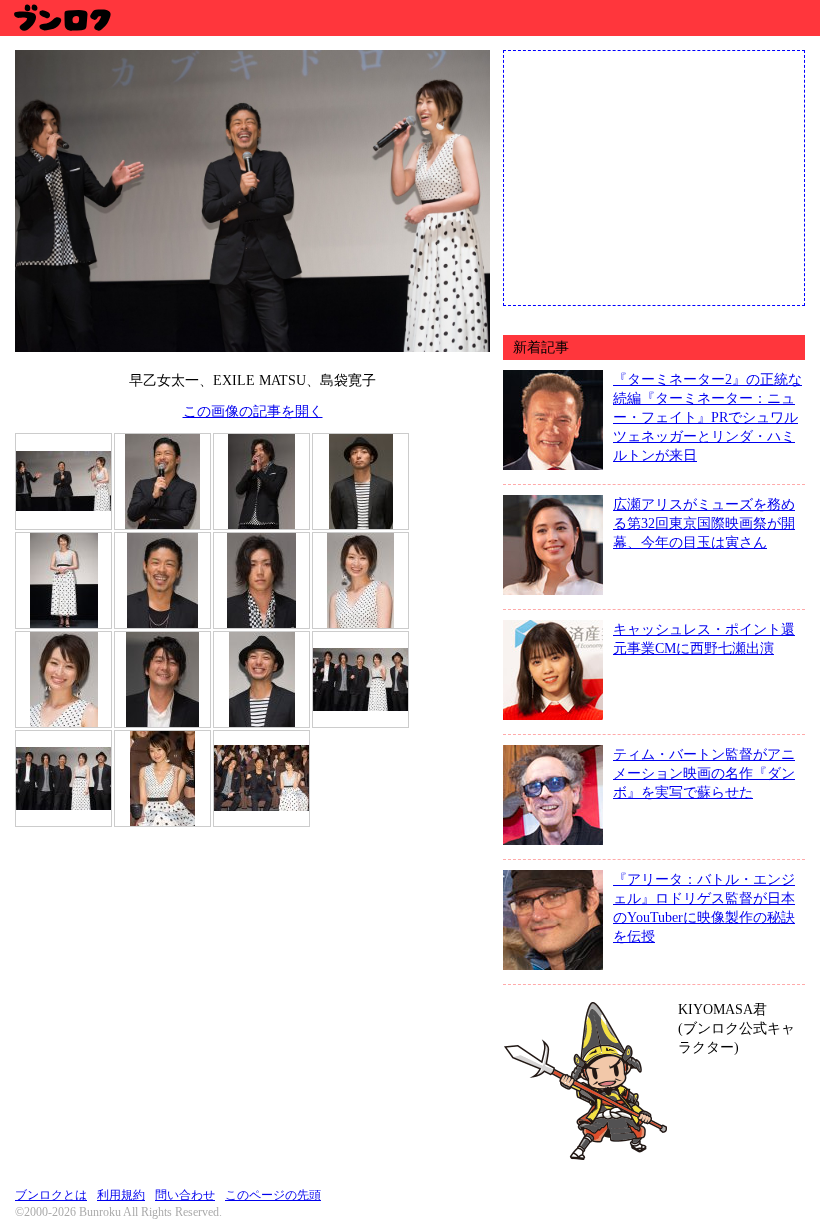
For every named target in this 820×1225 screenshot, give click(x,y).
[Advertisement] (654, 176)
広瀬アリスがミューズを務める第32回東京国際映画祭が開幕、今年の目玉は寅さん (704, 523)
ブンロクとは (51, 1195)
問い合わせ (185, 1195)
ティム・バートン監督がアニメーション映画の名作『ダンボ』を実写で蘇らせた (704, 773)
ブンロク (61, 17)
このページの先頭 (273, 1195)
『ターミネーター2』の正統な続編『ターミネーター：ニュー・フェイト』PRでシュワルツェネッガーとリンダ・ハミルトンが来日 (707, 417)
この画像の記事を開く (253, 411)
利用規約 (121, 1195)
